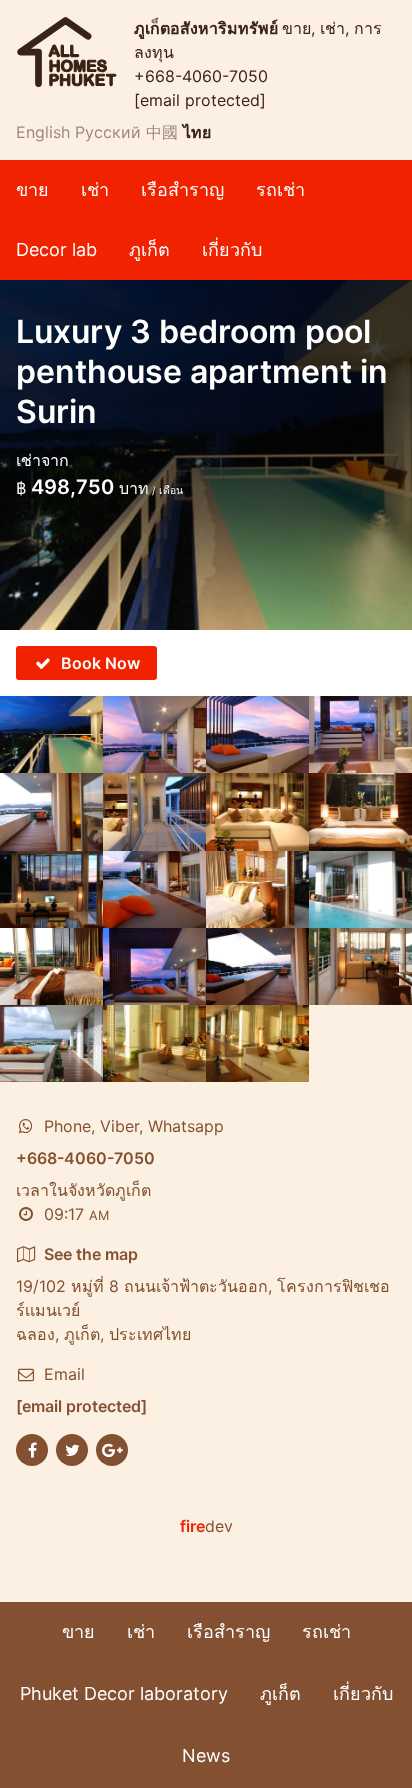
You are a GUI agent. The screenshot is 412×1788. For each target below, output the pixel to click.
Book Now (100, 663)
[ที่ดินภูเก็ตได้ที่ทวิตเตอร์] (72, 1449)
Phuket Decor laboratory (124, 1693)
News (206, 1755)
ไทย (197, 132)
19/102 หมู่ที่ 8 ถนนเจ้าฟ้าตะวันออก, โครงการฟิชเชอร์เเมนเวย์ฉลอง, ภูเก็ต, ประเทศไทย (203, 1294)
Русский (108, 132)
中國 (162, 132)
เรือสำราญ (182, 189)
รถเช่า (280, 189)
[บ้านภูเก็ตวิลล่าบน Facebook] (32, 1449)
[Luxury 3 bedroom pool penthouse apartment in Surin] (51, 734)
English (43, 132)
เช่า (95, 189)
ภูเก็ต (149, 249)
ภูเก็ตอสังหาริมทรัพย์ (208, 28)
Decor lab (56, 249)
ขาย (32, 189)
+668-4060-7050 (201, 76)
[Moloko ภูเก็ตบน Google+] (112, 1449)
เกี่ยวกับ (232, 249)
